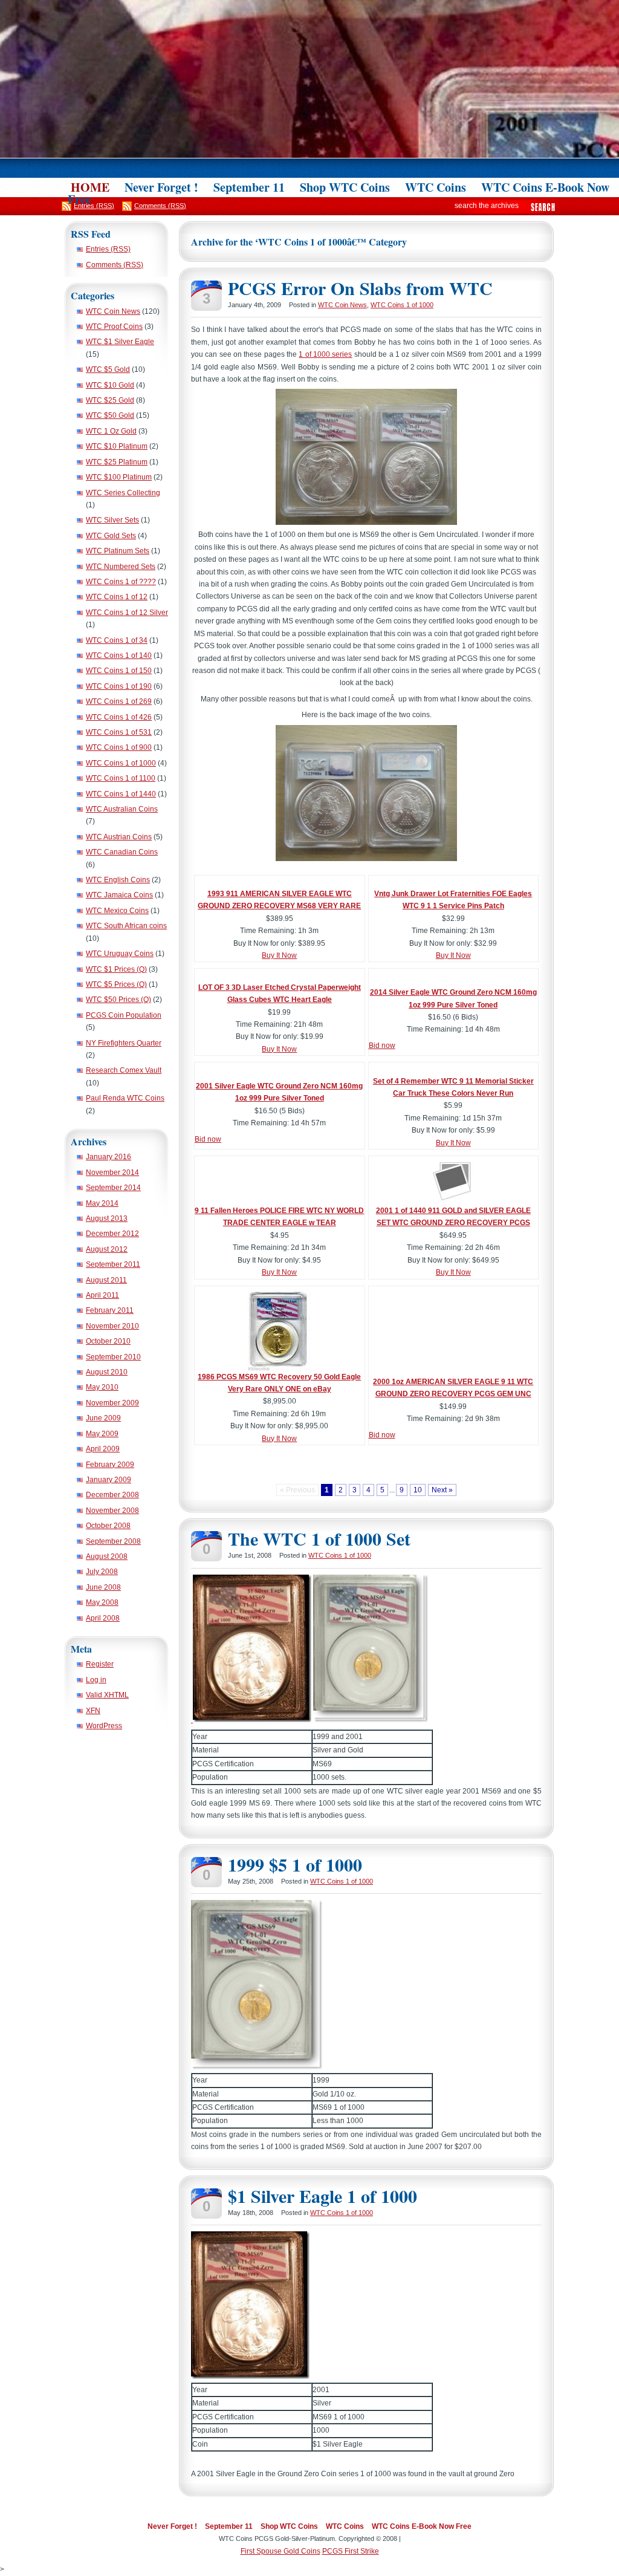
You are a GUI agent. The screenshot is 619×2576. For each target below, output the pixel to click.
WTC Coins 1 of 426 (119, 717)
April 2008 (103, 1618)
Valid (107, 1695)
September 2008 (113, 1541)
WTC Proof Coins (114, 327)
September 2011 (113, 1264)
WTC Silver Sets (112, 520)
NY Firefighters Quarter (124, 1043)
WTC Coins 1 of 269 (119, 701)
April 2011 (102, 1295)
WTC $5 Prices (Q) (116, 984)
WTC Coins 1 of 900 (119, 747)
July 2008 (102, 1572)
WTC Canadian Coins (122, 852)
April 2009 (103, 1449)
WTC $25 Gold (110, 400)
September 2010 (113, 1357)
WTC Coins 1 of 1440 (121, 794)
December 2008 (112, 1495)
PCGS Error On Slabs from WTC (360, 288)
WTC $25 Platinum (117, 462)
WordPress (104, 1726)
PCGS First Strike (351, 2551)
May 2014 (102, 1203)
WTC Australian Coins (122, 809)
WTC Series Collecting (123, 493)
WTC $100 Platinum (119, 477)
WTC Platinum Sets (118, 551)
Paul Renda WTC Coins (125, 1098)
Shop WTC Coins (345, 187)
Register (100, 1664)
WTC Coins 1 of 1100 (121, 778)
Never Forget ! (161, 187)
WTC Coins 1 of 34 (117, 640)
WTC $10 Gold (110, 385)
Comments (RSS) (115, 265)
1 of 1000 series (325, 354)
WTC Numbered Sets (121, 567)
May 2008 (102, 1602)
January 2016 (109, 1157)
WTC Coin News (113, 311)
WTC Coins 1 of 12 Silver (127, 613)
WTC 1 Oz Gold (111, 431)
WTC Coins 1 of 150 (119, 671)
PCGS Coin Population (124, 1015)
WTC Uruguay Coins (120, 954)
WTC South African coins (126, 926)
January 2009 (109, 1480)
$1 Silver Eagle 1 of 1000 (322, 2196)
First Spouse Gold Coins (280, 2551)
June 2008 (103, 1587)
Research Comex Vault (124, 1070)
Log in (96, 1680)
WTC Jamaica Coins (119, 895)
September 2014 (113, 1188)
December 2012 (112, 1234)
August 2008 (107, 1556)
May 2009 (102, 1434)
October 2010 (108, 1341)
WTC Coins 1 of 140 (119, 655)
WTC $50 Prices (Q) (118, 1000)
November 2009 (112, 1403)
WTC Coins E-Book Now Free (422, 2526)
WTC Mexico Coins (117, 911)
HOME (90, 187)
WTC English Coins (118, 880)
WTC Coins (436, 187)
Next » (442, 1490)
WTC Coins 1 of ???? (121, 582)
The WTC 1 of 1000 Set (319, 1538)
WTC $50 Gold (110, 415)
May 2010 (102, 1387)
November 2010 (112, 1326)
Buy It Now (279, 955)
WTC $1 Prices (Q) (116, 969)
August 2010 (107, 1372)
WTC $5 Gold (108, 369)
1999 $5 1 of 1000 (295, 1864)
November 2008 (112, 1511)
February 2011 (110, 1310)
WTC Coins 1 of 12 (117, 597)
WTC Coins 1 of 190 (119, 686)
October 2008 (108, 1526)
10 (418, 1490)
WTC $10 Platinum (117, 446)
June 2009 (103, 1418)
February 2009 (110, 1465)
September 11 (249, 187)
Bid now (382, 1046)
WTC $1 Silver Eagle (120, 342)
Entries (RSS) (108, 249)
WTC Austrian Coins (119, 837)
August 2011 (106, 1280)
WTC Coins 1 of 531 (119, 732)
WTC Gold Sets (111, 536)
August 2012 (107, 1249)
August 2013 (107, 1218)
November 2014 (112, 1173)
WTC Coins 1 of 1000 (121, 763)
